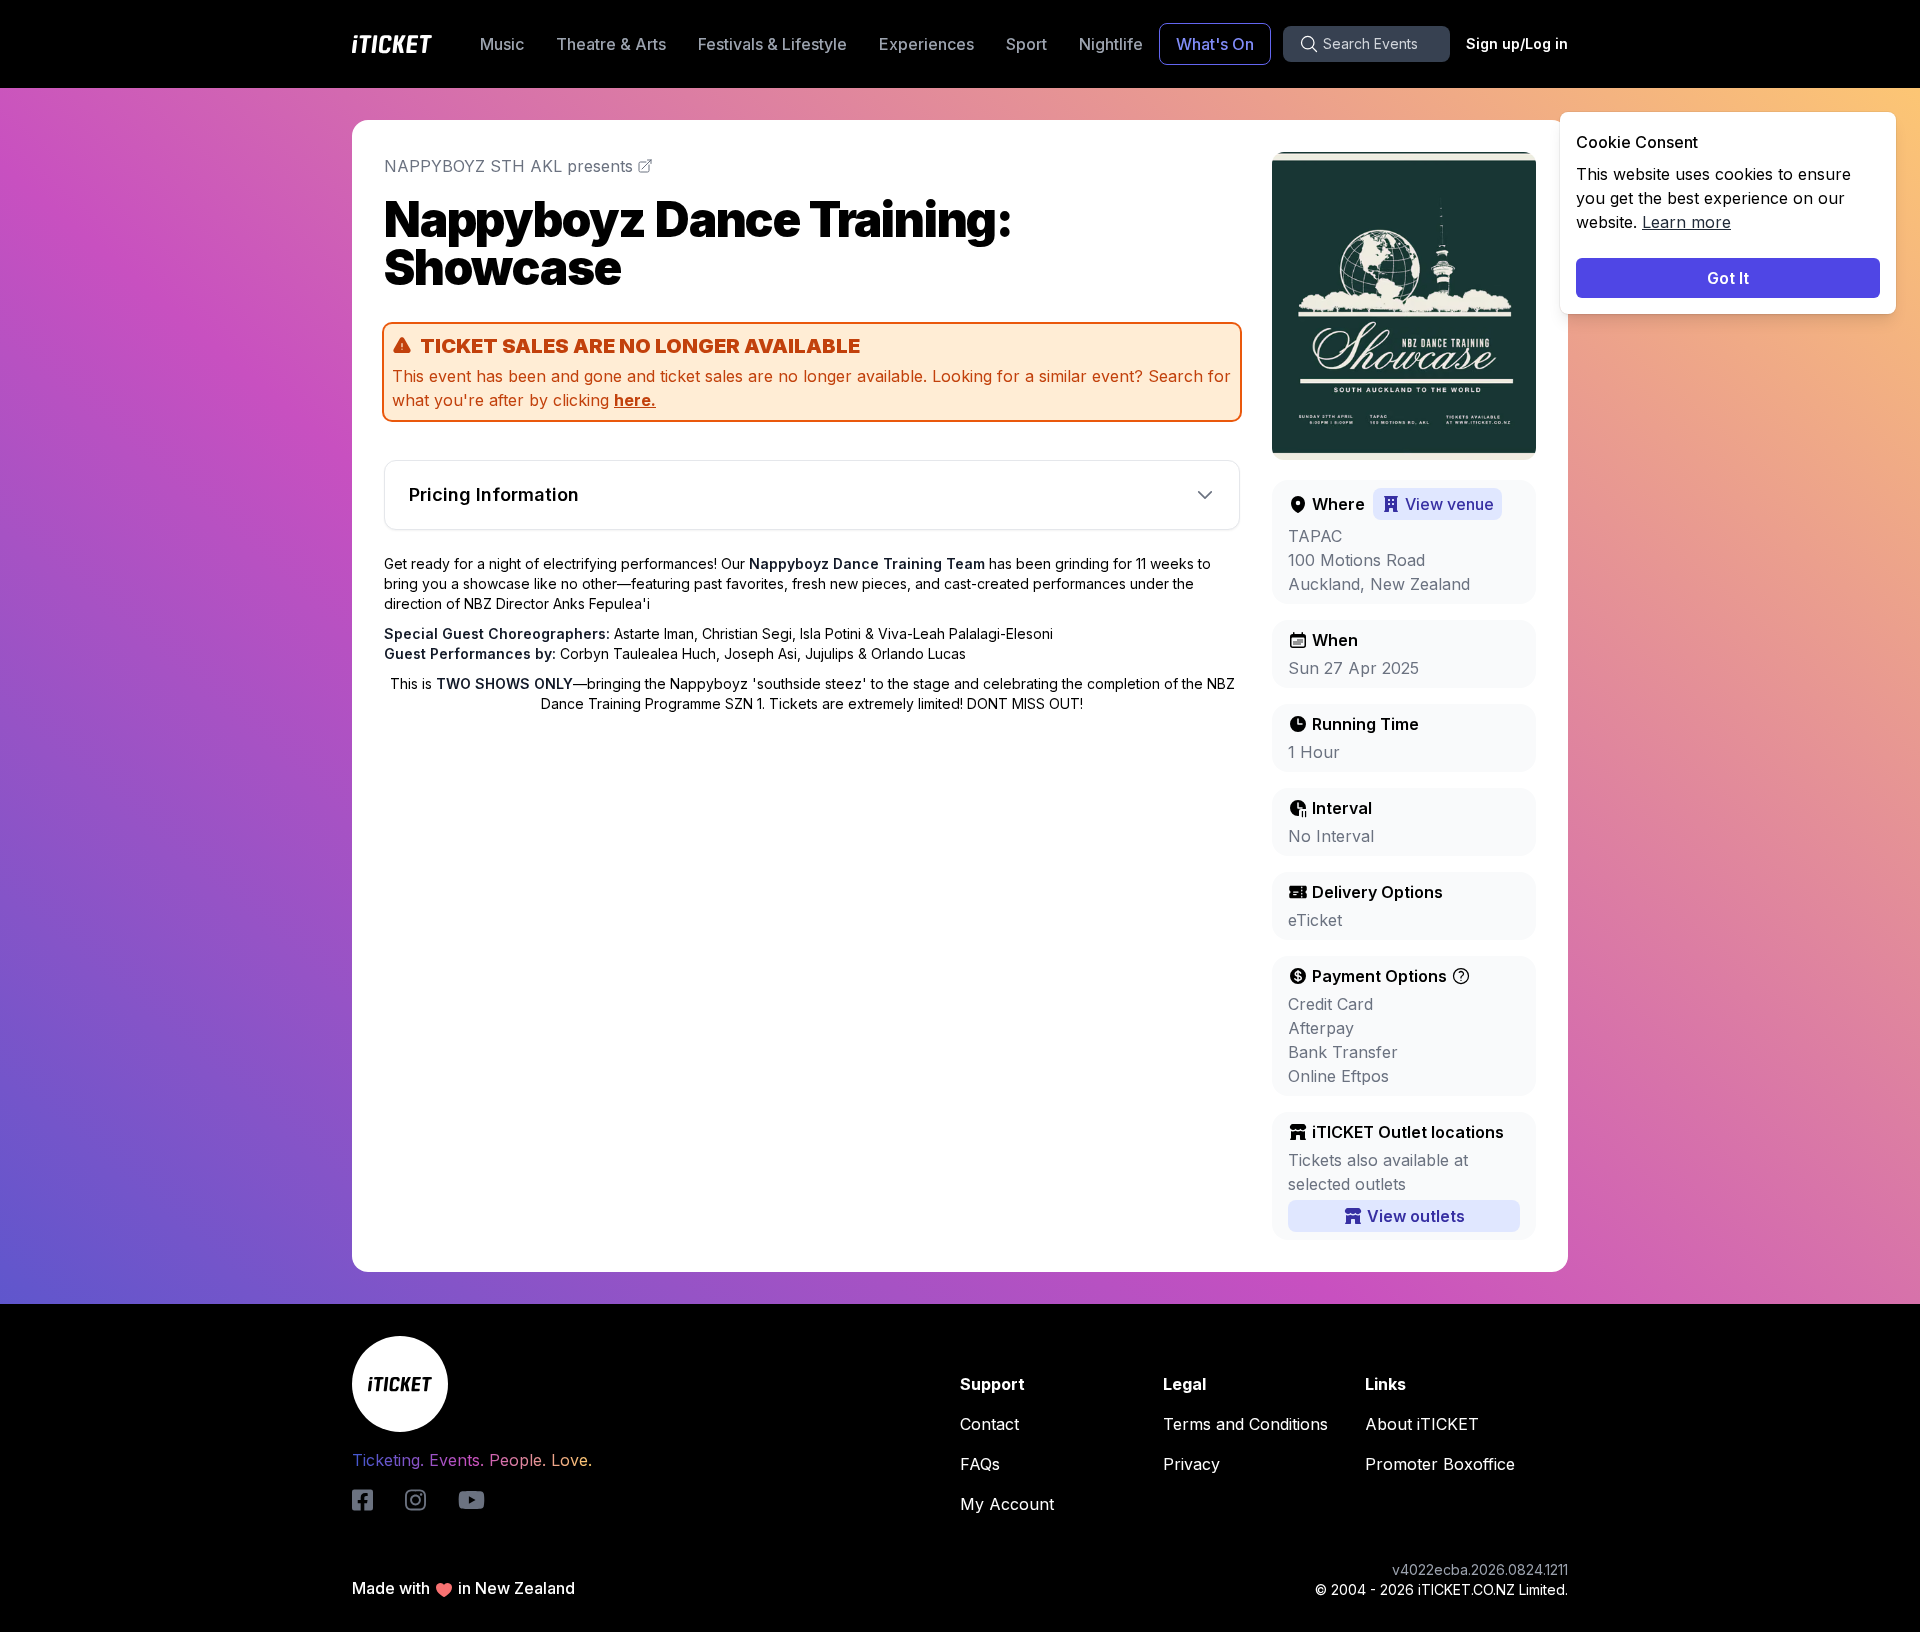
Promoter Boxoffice (1440, 1464)
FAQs (980, 1464)
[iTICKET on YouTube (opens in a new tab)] (471, 1500)
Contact (989, 1424)
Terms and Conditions (1245, 1424)
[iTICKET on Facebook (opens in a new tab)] (362, 1500)
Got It (1728, 278)
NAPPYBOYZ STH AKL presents (508, 166)
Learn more (1686, 222)
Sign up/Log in (1517, 43)
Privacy (1191, 1464)
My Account (1007, 1504)
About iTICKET (1422, 1424)
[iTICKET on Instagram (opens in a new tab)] (415, 1500)
